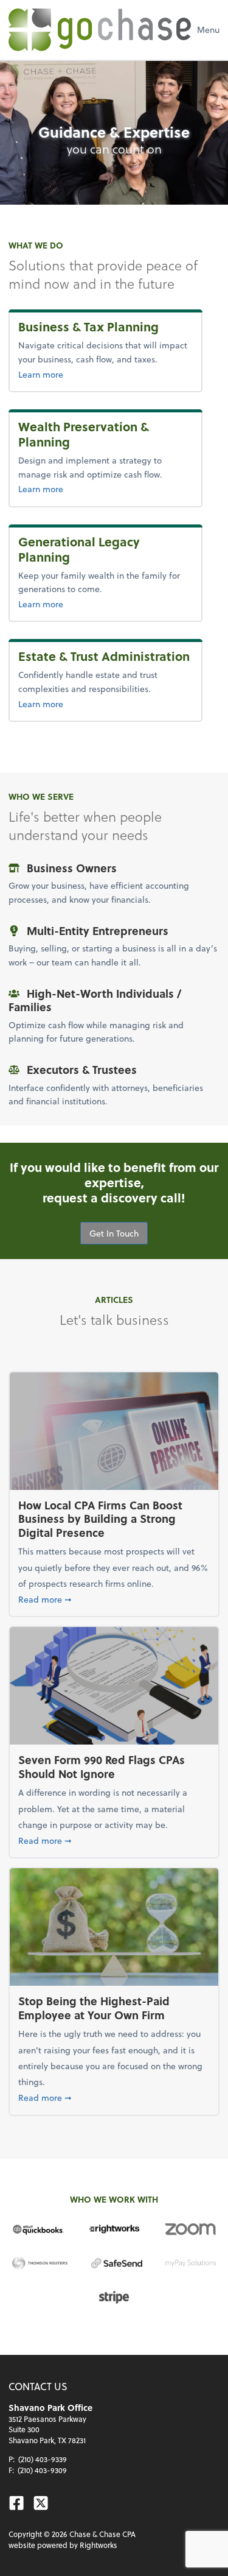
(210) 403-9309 (42, 2470)
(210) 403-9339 (43, 2459)
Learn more (105, 374)
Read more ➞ (114, 1599)
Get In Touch (114, 1233)
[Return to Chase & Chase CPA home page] (100, 30)
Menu (208, 30)
